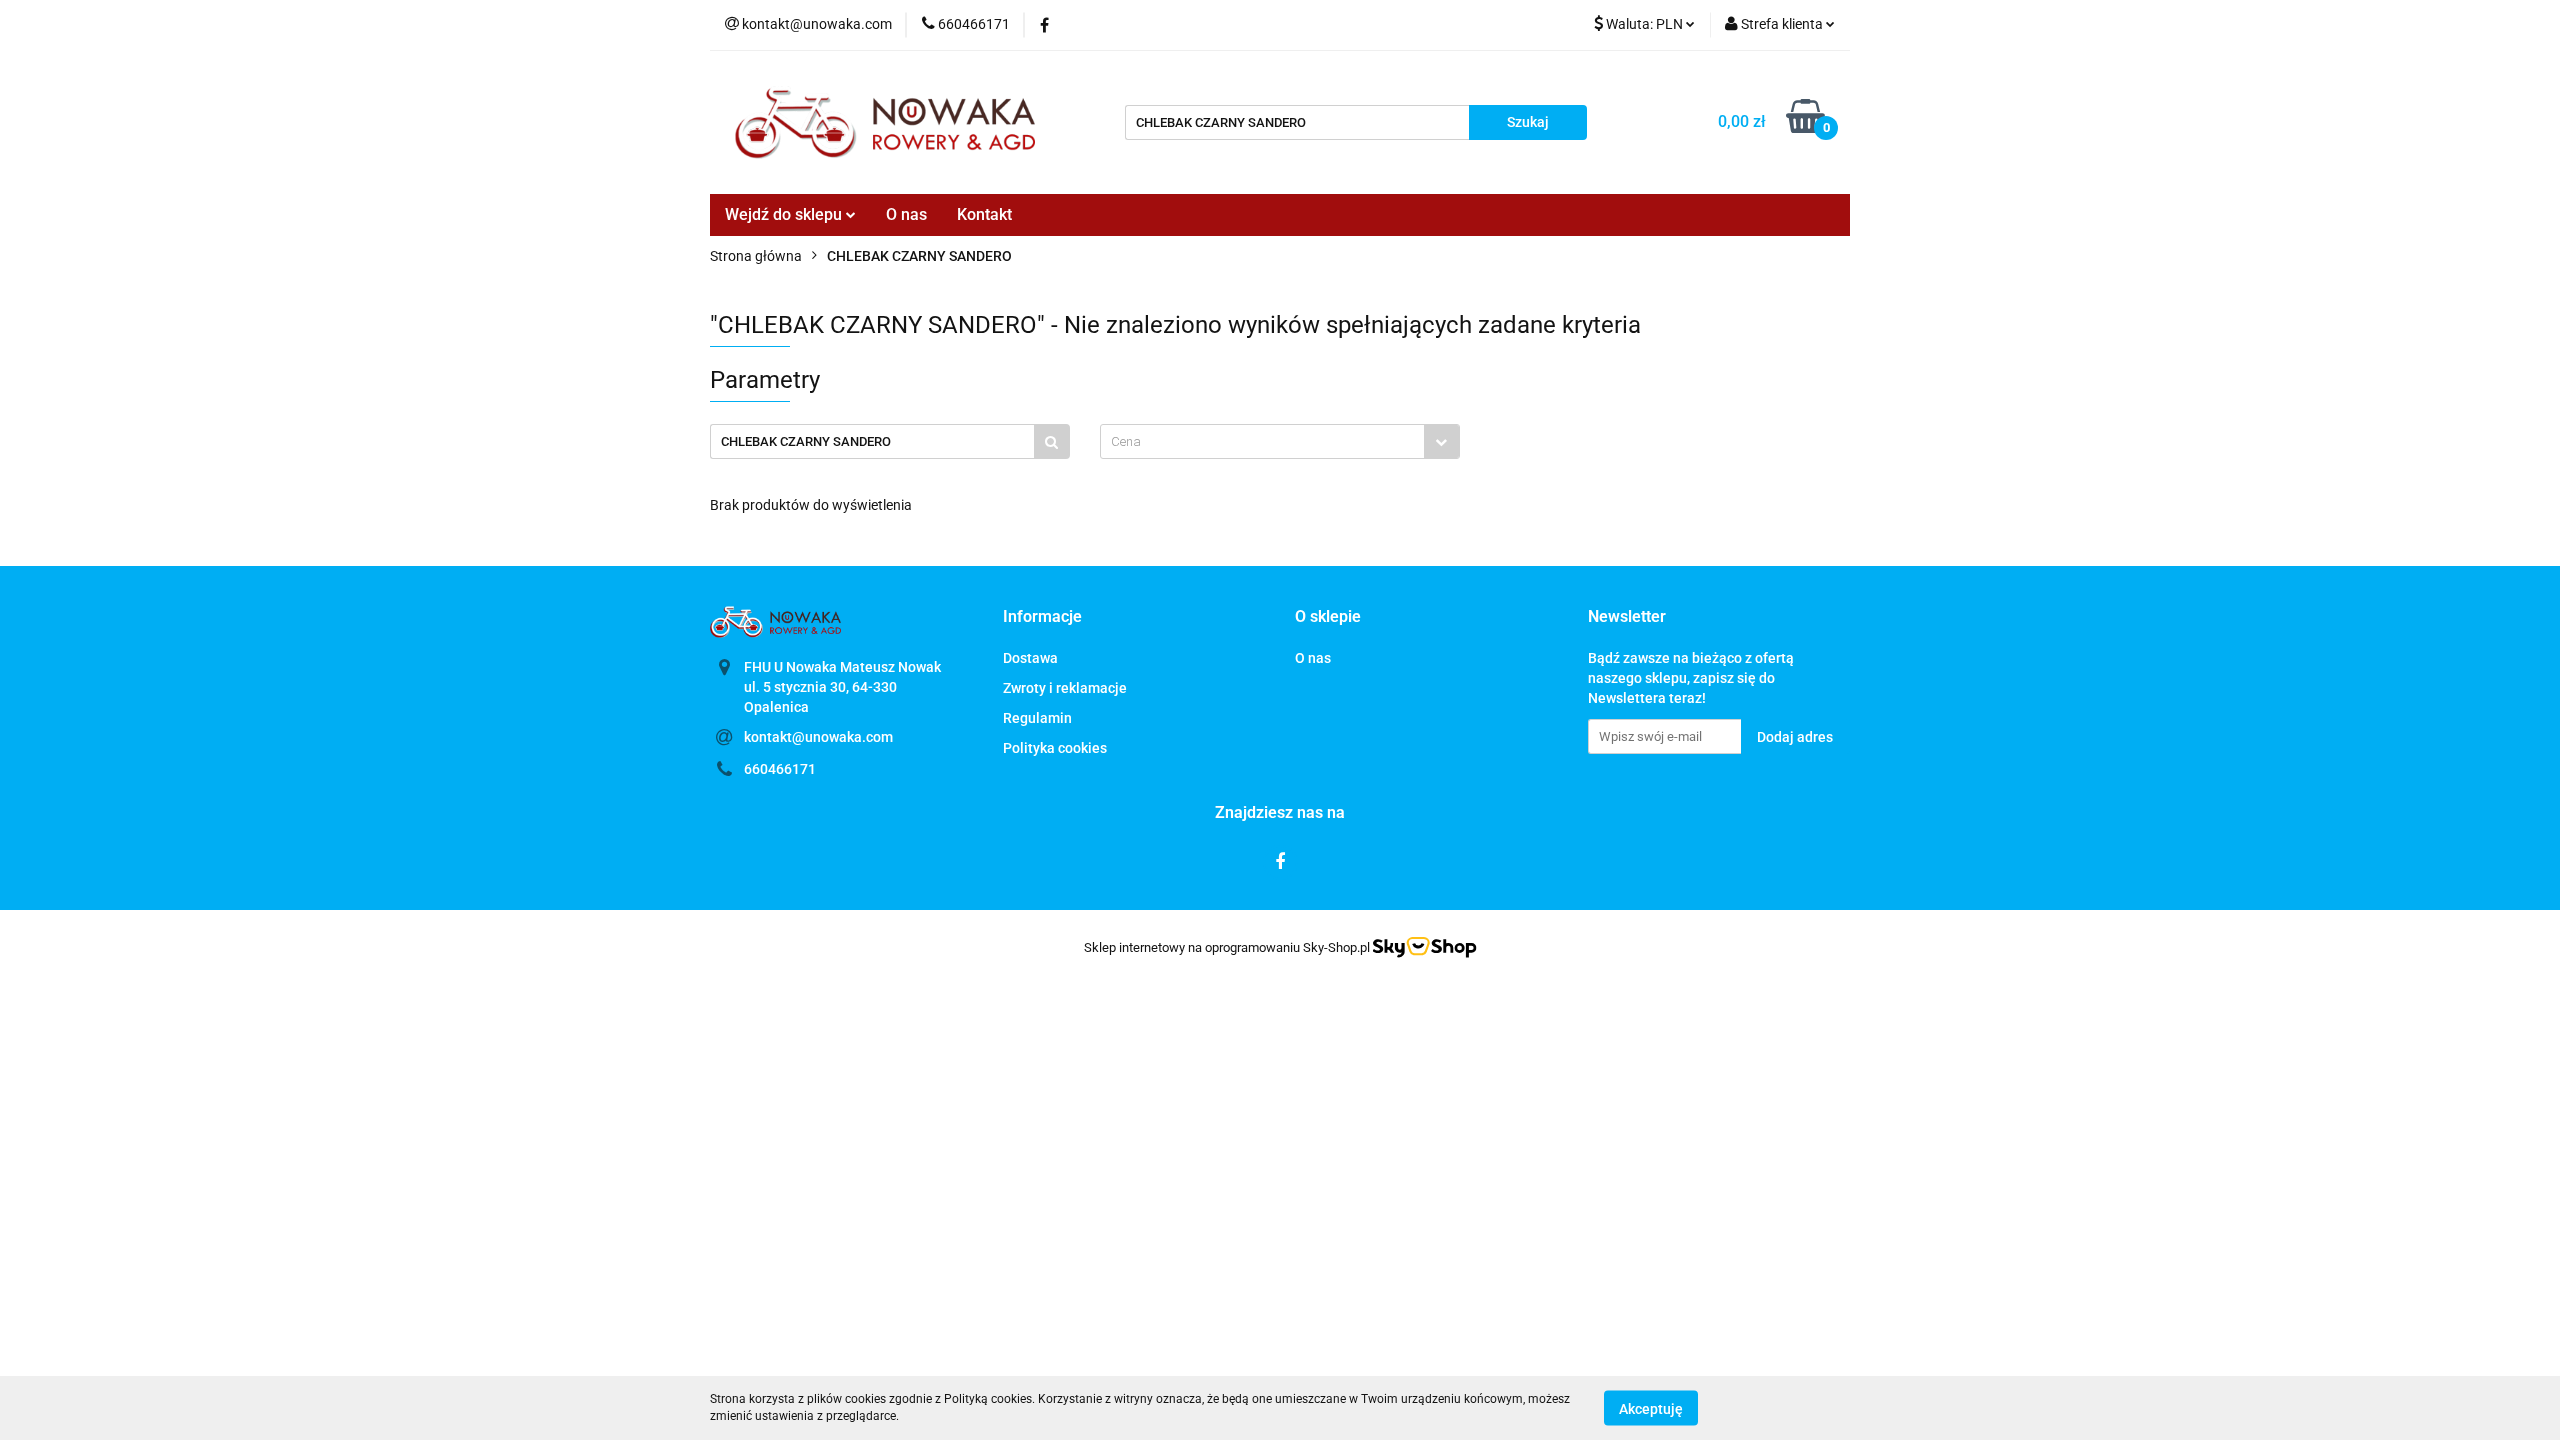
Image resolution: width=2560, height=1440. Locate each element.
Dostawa (1030, 658)
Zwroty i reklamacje (1065, 688)
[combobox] (1280, 441)
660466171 (780, 769)
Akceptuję (1651, 1408)
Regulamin (1037, 718)
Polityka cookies (1055, 748)
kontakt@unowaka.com (818, 737)
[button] (1042, 617)
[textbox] (1262, 441)
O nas (906, 214)
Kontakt (984, 214)
